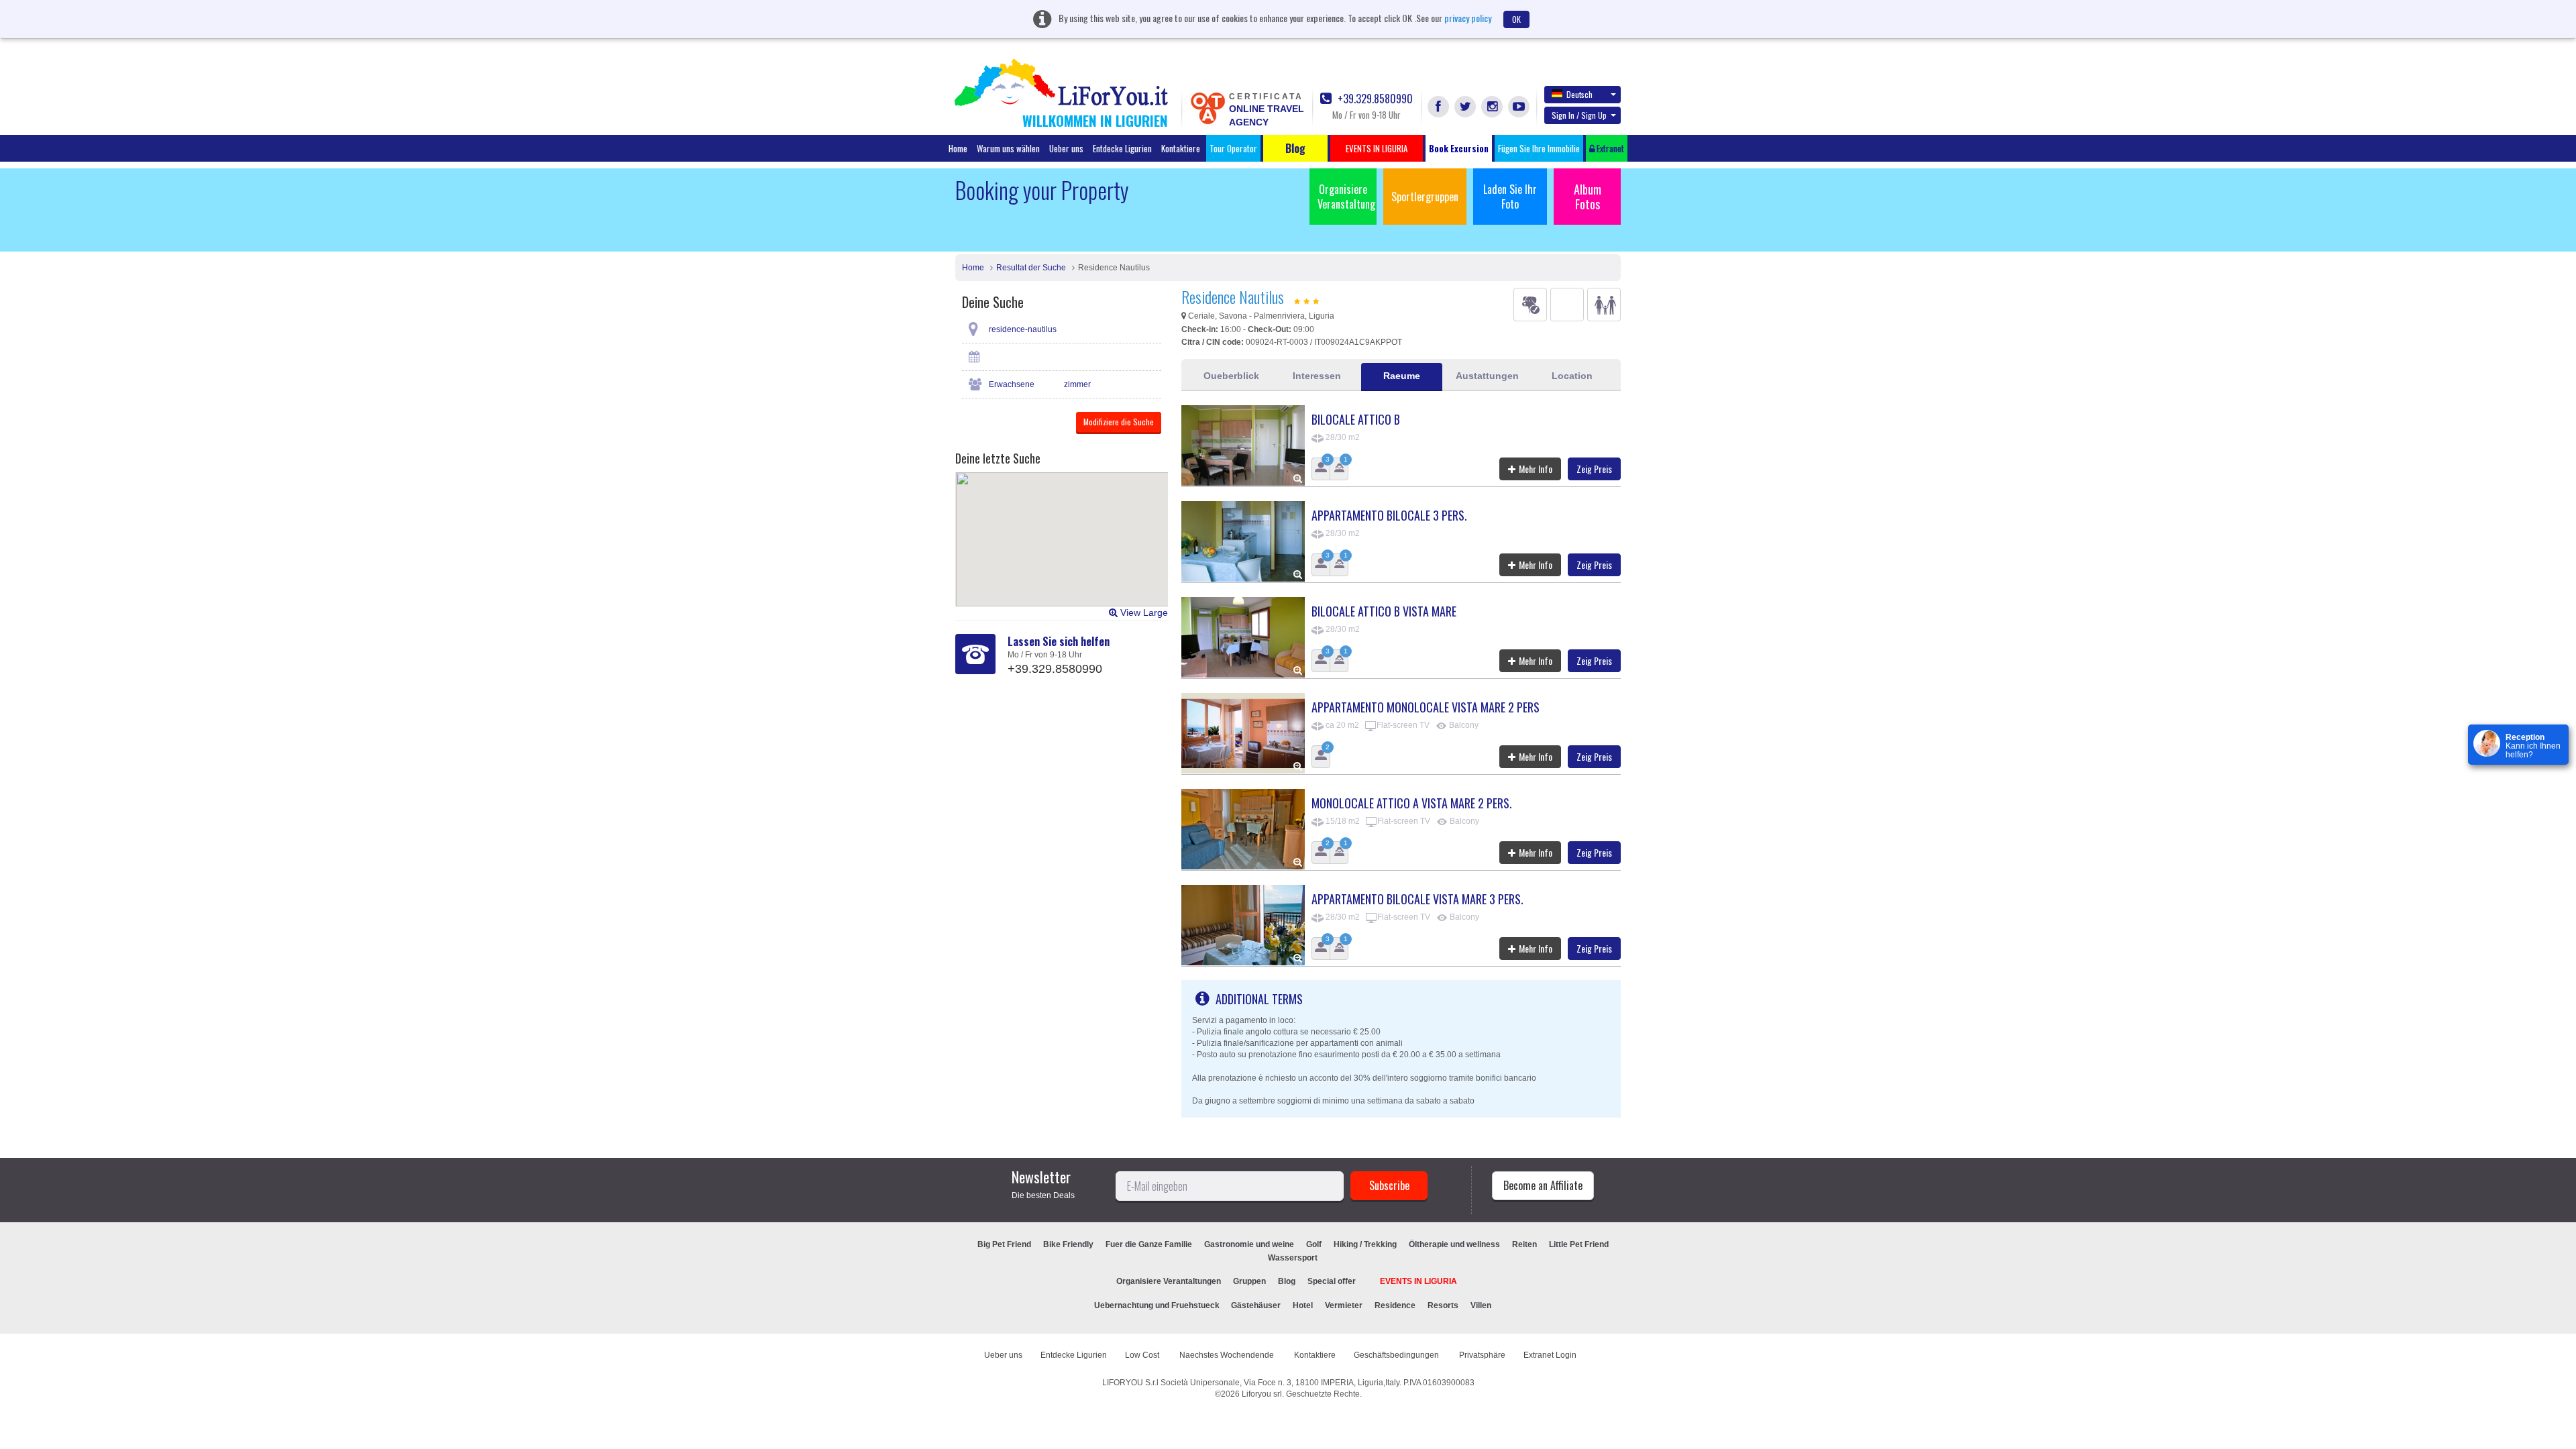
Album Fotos (1588, 197)
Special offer (1332, 1281)
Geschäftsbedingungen (1397, 1355)
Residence (1395, 1305)
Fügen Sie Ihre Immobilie (1539, 148)
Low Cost (1143, 1355)
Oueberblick (1231, 376)
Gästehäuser (1256, 1305)
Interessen (1317, 376)
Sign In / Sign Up (1579, 115)
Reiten (1524, 1244)
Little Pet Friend (1579, 1244)
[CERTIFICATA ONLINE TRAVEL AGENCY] (1207, 107)
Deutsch (1579, 94)
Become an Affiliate (1543, 1185)
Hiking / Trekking (1365, 1244)
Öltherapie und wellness (1454, 1244)
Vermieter (1344, 1305)
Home (958, 148)
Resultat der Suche (1031, 268)
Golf (1314, 1244)
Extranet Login (1550, 1355)
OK (1516, 19)
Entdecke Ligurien (1122, 148)
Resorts (1443, 1305)
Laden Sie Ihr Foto (1510, 197)
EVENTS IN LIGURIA (1418, 1281)
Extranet (1609, 148)
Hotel (1303, 1305)
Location (1572, 376)
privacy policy (1468, 18)
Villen (1481, 1305)
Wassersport (1293, 1258)
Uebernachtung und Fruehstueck (1158, 1305)
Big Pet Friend (1004, 1244)
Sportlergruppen (1425, 197)
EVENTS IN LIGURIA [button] (1377, 148)
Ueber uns (1066, 148)
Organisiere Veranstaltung (1346, 197)
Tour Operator (1233, 148)
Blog (1287, 1281)
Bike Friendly (1068, 1244)
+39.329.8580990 (1374, 99)
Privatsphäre (1482, 1355)
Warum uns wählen (1008, 148)
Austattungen (1487, 376)
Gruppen (1249, 1281)
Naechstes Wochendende (1228, 1355)
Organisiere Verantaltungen (1169, 1281)
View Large (1143, 612)
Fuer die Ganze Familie (1149, 1244)
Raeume (1402, 376)
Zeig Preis (1594, 469)
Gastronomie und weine (1249, 1244)
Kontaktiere (1181, 148)
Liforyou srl (1262, 1394)
